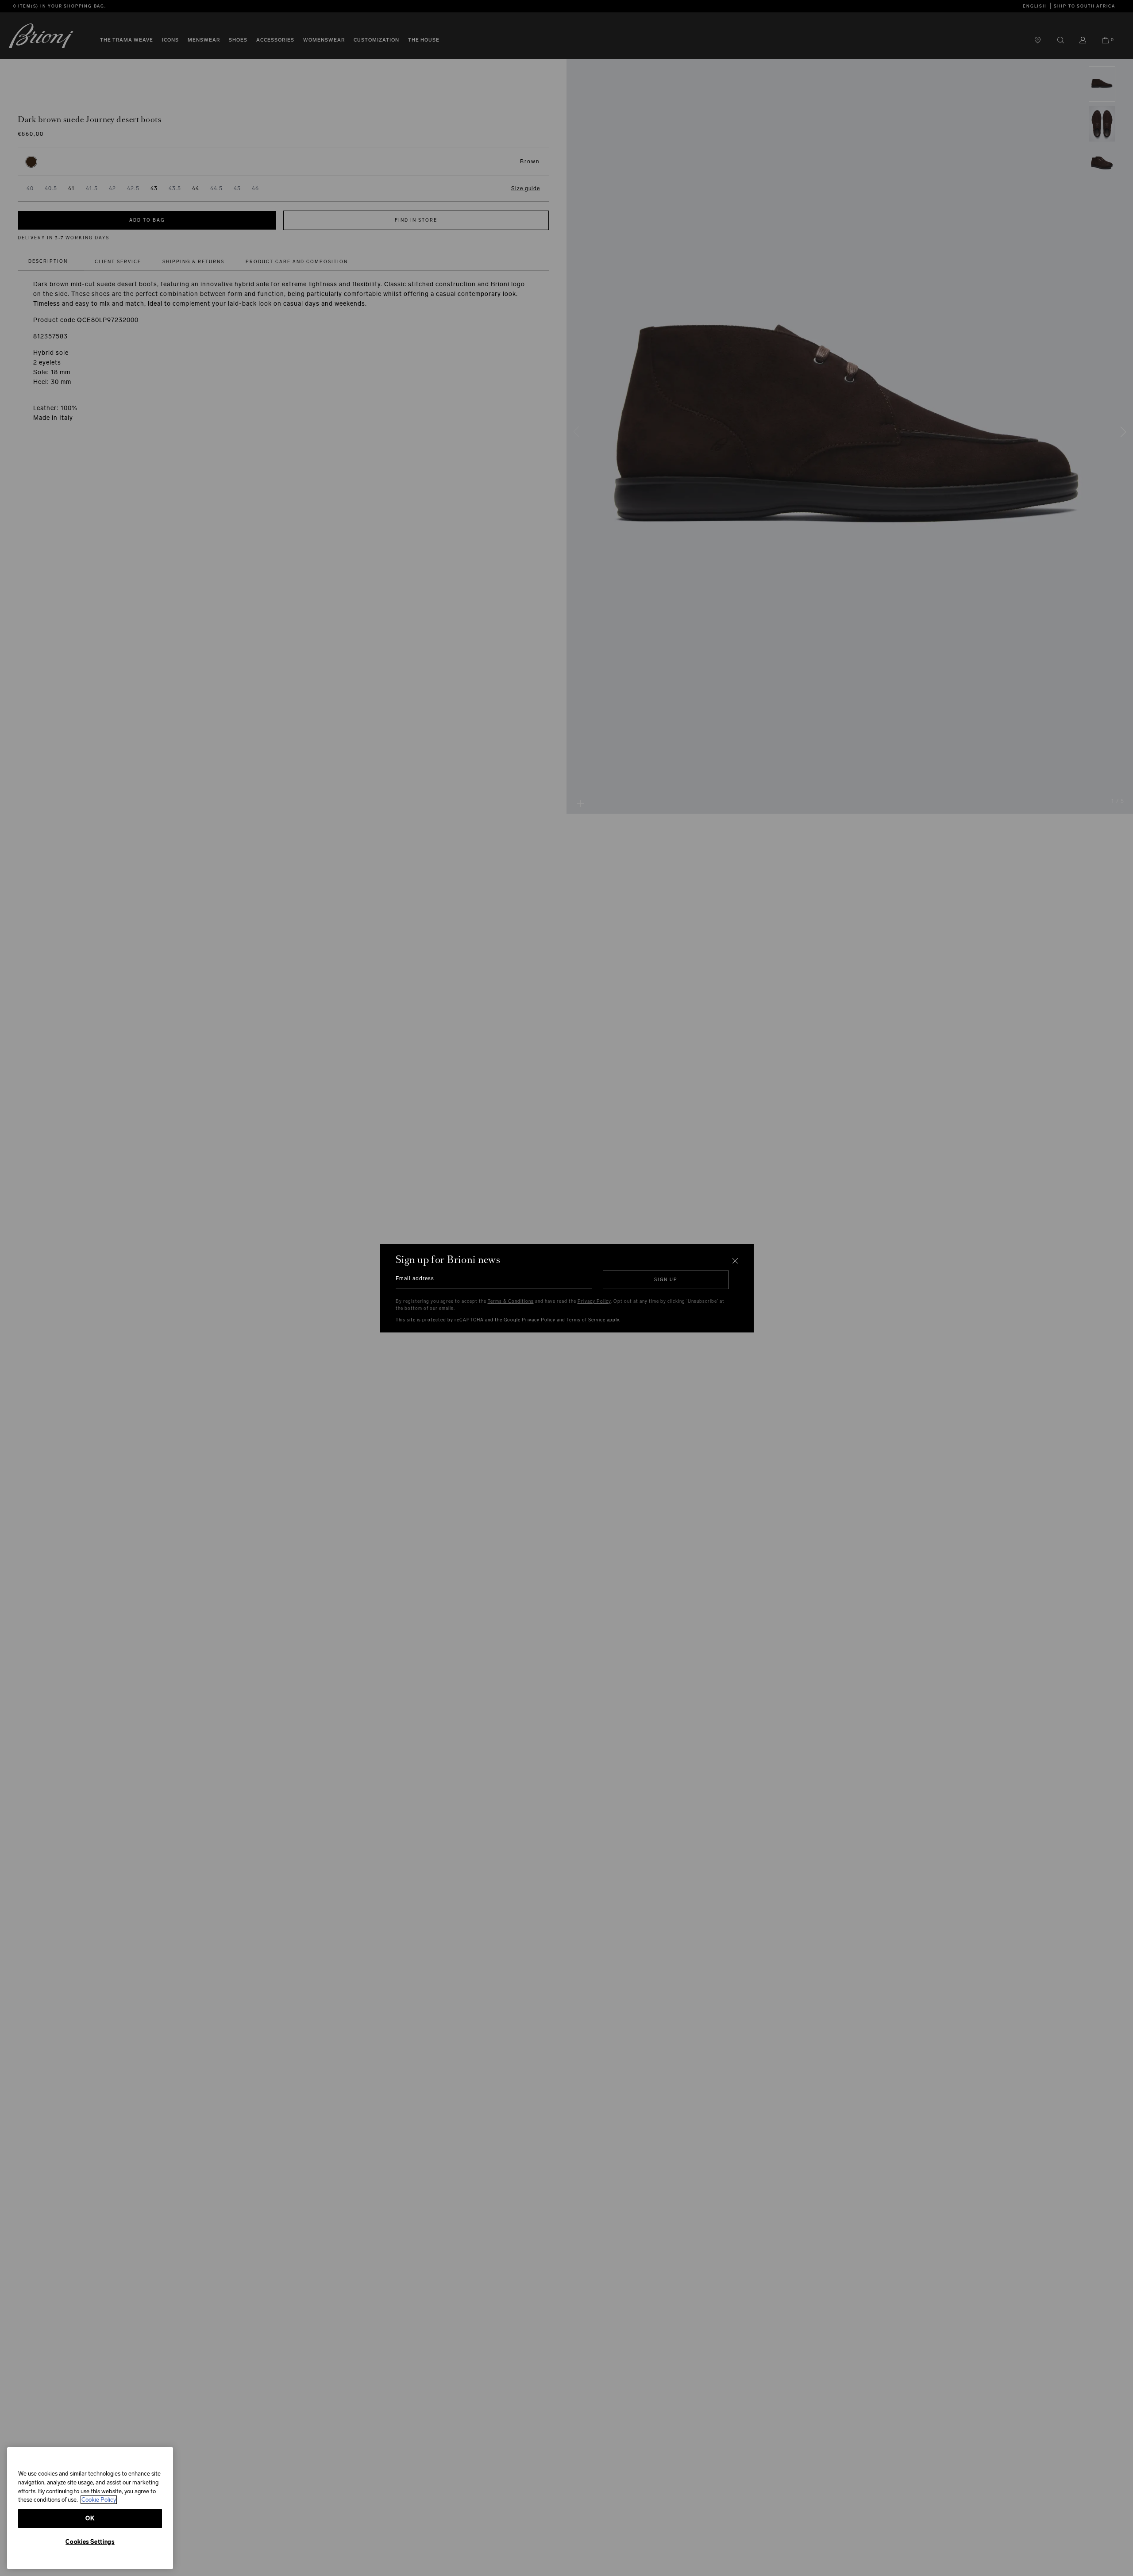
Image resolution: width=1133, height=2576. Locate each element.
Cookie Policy (99, 2500)
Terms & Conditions (511, 1301)
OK (90, 2518)
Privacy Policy (594, 1301)
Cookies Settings (90, 2542)
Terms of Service (586, 1320)
